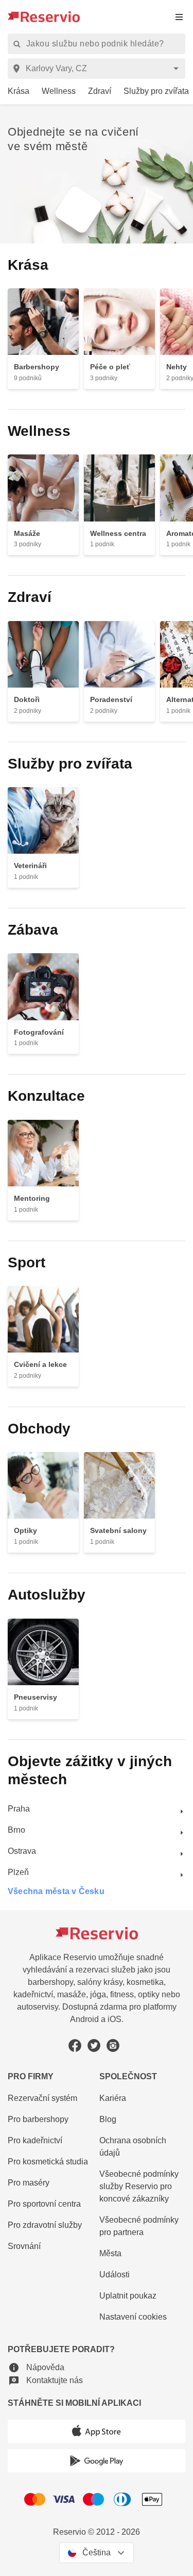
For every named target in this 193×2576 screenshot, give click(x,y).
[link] (15, 92)
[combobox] (98, 69)
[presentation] (179, 17)
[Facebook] (75, 2045)
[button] (36, 2367)
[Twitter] (94, 2045)
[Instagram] (113, 2045)
